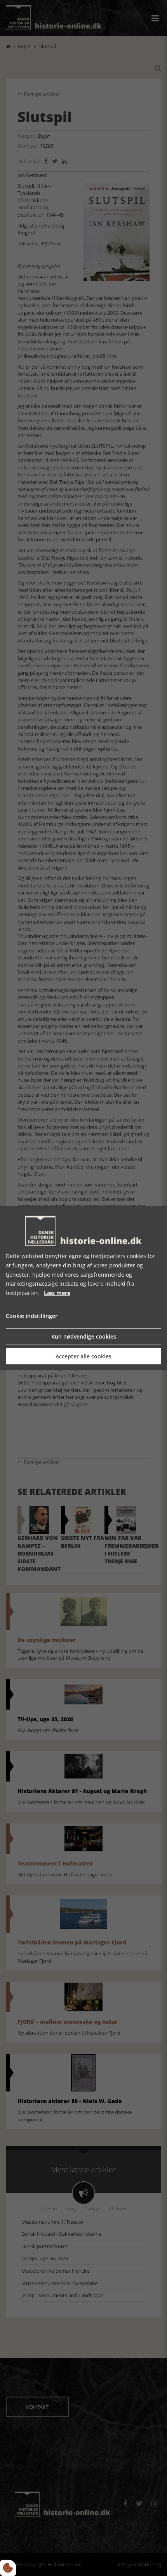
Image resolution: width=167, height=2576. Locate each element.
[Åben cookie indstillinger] (8, 2568)
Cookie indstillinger (32, 1316)
